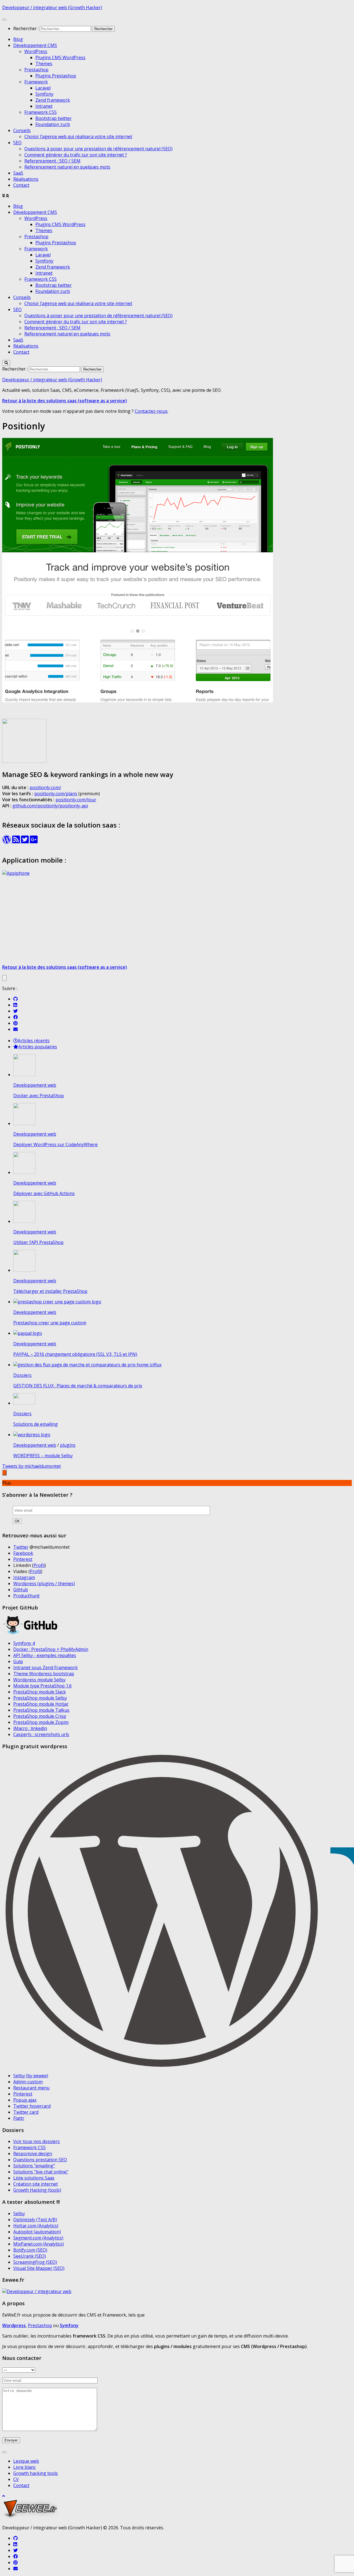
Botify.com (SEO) (30, 2250)
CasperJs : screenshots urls (41, 1734)
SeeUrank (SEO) (30, 2256)
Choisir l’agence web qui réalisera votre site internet (78, 136)
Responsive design (33, 2154)
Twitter (21, 1547)
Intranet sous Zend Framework (45, 1668)
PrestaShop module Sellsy (40, 1698)
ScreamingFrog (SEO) (35, 2262)
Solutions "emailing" (34, 2166)
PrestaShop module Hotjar (41, 1704)
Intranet (44, 106)
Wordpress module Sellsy (39, 1680)
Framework (36, 82)
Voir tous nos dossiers (37, 2141)
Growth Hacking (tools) (37, 2190)
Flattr (19, 2118)
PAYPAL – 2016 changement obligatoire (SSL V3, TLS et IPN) (75, 1354)
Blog (18, 39)
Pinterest (23, 1559)
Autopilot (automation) (37, 2232)
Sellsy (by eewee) (31, 2076)
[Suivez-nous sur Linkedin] (15, 1005)
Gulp (18, 1661)
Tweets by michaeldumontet (32, 1466)
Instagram (24, 1577)
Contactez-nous (151, 411)
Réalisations (26, 179)
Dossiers (22, 1375)
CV (16, 2479)
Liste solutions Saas (34, 2178)
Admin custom (28, 2082)
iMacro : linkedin (30, 1728)
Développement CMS (35, 45)
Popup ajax (25, 2100)
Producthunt (26, 1596)
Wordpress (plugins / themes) (44, 1584)
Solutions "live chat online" (41, 2172)
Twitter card (26, 2112)
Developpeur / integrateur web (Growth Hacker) (52, 7)
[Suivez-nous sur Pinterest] (15, 1023)
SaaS (18, 173)
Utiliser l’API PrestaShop (38, 1242)
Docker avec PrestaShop (39, 1096)
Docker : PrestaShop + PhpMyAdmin (51, 1649)
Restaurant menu (31, 2088)
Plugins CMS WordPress (60, 57)
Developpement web (35, 1085)
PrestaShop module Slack (40, 1692)
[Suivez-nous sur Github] (15, 999)
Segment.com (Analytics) (38, 2238)
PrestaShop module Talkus (41, 1710)
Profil (39, 1565)
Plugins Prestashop (56, 76)
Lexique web (26, 2461)
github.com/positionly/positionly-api (50, 806)
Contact (21, 185)
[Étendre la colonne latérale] (4, 978)
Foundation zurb (53, 124)
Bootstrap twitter (54, 118)
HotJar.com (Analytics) (36, 2226)
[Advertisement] (177, 921)
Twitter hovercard (32, 2106)
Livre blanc (24, 2467)
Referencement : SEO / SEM (52, 161)
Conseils (22, 130)
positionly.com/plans (56, 794)
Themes (44, 64)
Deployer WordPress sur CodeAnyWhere (55, 1144)
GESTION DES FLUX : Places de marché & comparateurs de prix (78, 1386)
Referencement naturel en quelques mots (67, 167)
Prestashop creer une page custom (50, 1323)
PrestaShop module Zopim (41, 1722)
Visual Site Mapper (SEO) (39, 2268)
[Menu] (4, 20)
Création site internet (36, 2184)
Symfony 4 (24, 1643)
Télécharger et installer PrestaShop (50, 1291)
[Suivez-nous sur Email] (15, 1029)
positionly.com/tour (76, 800)
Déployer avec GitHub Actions (44, 1193)
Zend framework (53, 100)
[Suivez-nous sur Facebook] (15, 1017)
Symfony (44, 94)
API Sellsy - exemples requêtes (45, 1655)
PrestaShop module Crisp (40, 1716)
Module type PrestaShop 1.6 (42, 1686)
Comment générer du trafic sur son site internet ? (76, 155)
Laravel (43, 88)
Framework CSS (41, 112)
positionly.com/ (45, 787)
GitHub (21, 1590)
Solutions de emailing (36, 1424)
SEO (17, 143)
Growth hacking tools (36, 2473)
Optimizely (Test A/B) (35, 2220)
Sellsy (19, 2213)
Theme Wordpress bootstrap (44, 1674)
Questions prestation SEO (40, 2160)
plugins (68, 1445)
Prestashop (36, 70)
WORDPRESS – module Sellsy (43, 1456)
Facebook (23, 1553)
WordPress (36, 51)
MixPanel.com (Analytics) (39, 2244)
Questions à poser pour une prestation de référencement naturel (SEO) (98, 149)
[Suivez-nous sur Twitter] (15, 1011)
